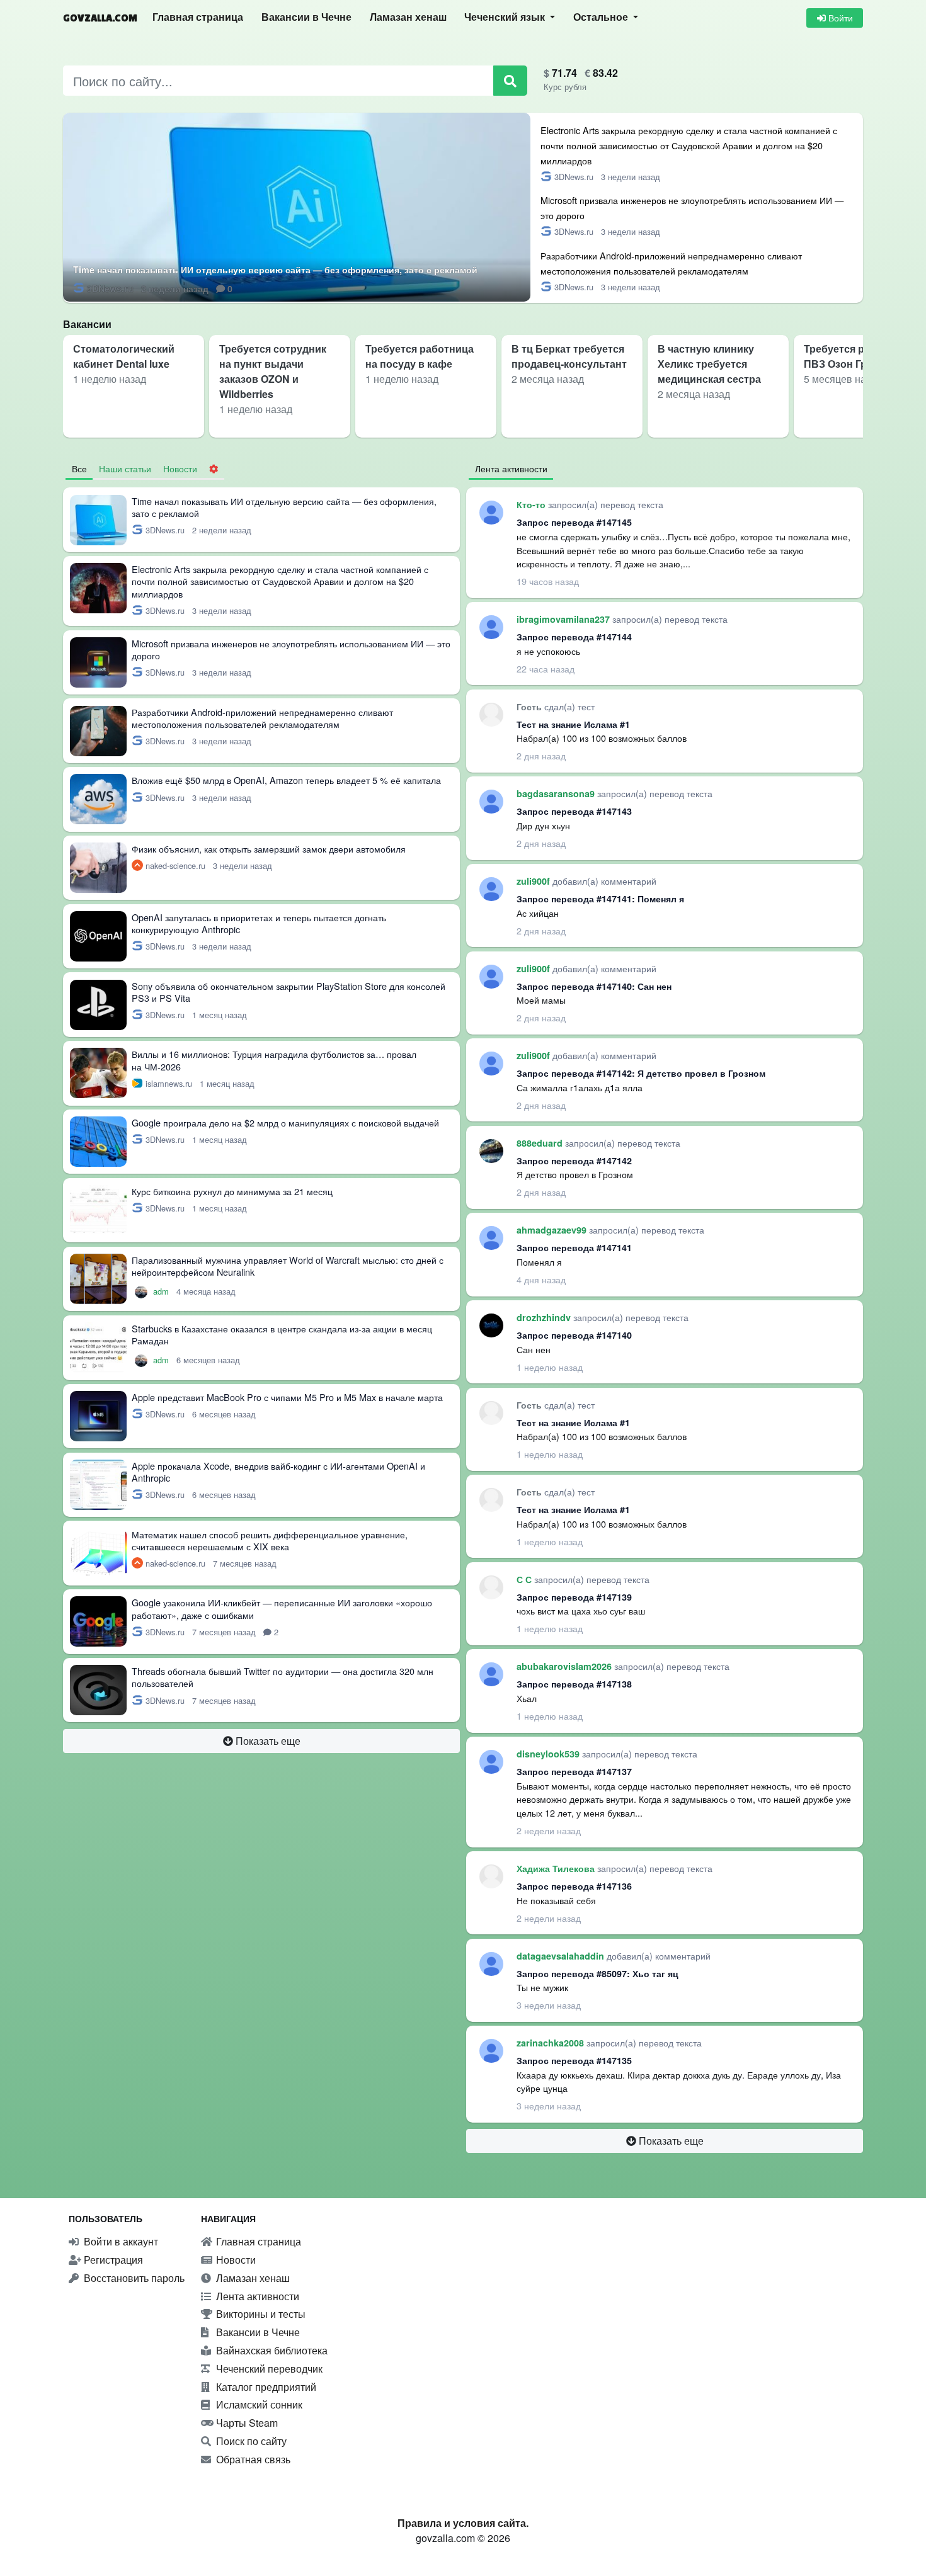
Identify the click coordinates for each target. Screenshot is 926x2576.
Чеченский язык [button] (506, 17)
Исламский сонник (258, 2404)
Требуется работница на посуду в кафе (420, 356)
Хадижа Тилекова (557, 1868)
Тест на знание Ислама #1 (573, 724)
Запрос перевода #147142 (574, 1160)
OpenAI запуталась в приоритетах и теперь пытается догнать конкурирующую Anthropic (259, 923)
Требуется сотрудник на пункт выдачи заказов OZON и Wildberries (273, 371)
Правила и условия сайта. (463, 2523)
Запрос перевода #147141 (574, 1247)
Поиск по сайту (250, 2441)
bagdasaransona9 (557, 793)
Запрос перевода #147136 (574, 1886)
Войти (839, 18)
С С (525, 1579)
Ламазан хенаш (408, 17)
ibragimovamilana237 (564, 619)
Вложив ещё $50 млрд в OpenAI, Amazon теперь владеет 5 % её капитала (286, 780)
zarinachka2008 (552, 2043)
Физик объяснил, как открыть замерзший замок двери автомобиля (269, 848)
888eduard (541, 1143)
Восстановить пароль (133, 2278)
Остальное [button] (602, 17)
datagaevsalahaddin (562, 1956)
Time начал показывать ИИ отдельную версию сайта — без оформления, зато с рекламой (275, 270)
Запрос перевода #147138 (574, 1684)
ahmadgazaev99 (553, 1230)
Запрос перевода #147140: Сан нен (594, 986)
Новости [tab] (180, 468)
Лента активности (256, 2296)
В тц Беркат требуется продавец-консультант (569, 356)
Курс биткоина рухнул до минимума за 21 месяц (232, 1191)
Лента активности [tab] (511, 468)
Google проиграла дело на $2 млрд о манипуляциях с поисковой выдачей (285, 1122)
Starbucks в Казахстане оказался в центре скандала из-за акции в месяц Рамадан (282, 1334)
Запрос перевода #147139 (574, 1597)
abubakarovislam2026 (565, 1666)
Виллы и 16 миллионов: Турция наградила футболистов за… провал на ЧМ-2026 (274, 1060)
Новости (235, 2260)
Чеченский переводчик (268, 2369)
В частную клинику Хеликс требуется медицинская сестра (709, 364)
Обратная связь (252, 2459)
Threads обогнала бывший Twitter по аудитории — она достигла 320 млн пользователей (283, 1677)
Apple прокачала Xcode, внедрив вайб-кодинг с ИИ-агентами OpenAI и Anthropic (278, 1472)
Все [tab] (79, 468)
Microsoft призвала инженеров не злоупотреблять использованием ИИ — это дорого (291, 649)
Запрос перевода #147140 (574, 1335)
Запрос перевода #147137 (574, 1771)
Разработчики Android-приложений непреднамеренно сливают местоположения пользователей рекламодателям (262, 718)
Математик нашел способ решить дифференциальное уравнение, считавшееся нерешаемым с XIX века (270, 1540)
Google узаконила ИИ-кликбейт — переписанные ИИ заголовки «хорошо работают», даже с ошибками (282, 1608)
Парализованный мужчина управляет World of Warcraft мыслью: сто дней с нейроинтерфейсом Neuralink (288, 1266)
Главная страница (198, 17)
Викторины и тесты (260, 2314)
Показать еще (267, 1741)
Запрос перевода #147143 (574, 811)
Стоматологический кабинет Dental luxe (124, 356)
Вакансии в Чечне (306, 17)
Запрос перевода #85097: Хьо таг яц (597, 1973)
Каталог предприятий (265, 2387)
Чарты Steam (246, 2423)
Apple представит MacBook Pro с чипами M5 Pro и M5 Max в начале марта (287, 1397)
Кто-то (532, 504)
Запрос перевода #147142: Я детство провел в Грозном (641, 1073)
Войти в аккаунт (120, 2241)
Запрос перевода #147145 (574, 522)
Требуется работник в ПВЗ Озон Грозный (859, 356)
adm (162, 1291)
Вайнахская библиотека (271, 2350)
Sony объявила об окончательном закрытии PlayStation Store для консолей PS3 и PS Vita (289, 992)
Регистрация (112, 2260)
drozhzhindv (545, 1317)
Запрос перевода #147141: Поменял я (600, 899)
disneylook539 (549, 1754)
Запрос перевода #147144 (574, 637)
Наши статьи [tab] (125, 468)
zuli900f (534, 881)
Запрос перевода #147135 (574, 2060)
